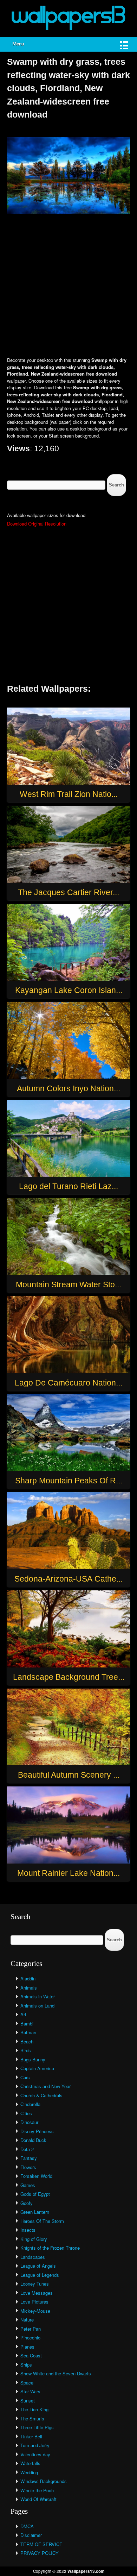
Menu (18, 44)
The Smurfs (32, 2418)
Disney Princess (37, 2131)
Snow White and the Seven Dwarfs (56, 2373)
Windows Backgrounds (44, 2481)
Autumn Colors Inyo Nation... (68, 1088)
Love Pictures (34, 2302)
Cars (25, 2077)
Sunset (28, 2401)
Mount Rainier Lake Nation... (68, 1873)
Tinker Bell (31, 2436)
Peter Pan (31, 2329)
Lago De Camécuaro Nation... (68, 1383)
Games (28, 2185)
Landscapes (33, 2257)
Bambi (27, 2024)
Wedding (29, 2472)
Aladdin (28, 1978)
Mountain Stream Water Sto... (68, 1284)
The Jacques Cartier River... (68, 892)
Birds (26, 2050)
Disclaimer (31, 2535)
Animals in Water (38, 1996)
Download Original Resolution (37, 524)
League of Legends (40, 2275)
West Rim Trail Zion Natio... (69, 794)
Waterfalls (30, 2463)
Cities (26, 2113)
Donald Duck (33, 2140)
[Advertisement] (68, 286)
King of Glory (34, 2239)
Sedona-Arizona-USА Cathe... (68, 1579)
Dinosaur (29, 2122)
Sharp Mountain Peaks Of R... (69, 1481)
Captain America (37, 2068)
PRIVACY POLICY (40, 2553)
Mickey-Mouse (35, 2311)
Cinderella (30, 2104)
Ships (26, 2365)
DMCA (27, 2526)
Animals (29, 1988)
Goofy (27, 2203)
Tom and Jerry (35, 2445)
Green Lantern (35, 2212)
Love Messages (37, 2293)
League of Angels (38, 2266)
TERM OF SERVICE (41, 2544)
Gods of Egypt (35, 2194)
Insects (28, 2230)
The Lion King (34, 2409)
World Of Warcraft (38, 2499)
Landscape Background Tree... (69, 1677)
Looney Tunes (35, 2284)
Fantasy (29, 2158)
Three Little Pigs (37, 2427)
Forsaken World (36, 2176)
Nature (27, 2320)
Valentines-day (35, 2454)
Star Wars (30, 2391)
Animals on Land (37, 2006)
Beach (27, 2041)
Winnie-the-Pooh (37, 2490)
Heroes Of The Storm (42, 2221)
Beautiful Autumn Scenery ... (69, 1775)
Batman (28, 2032)
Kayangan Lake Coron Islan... (69, 990)
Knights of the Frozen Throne (50, 2248)
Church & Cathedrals (41, 2095)
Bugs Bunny (33, 2059)
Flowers (28, 2167)
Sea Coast (31, 2355)
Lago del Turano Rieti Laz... (68, 1186)
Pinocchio (30, 2338)
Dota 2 (27, 2149)
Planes (27, 2347)
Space (27, 2383)
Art (23, 2014)
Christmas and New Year (45, 2086)
